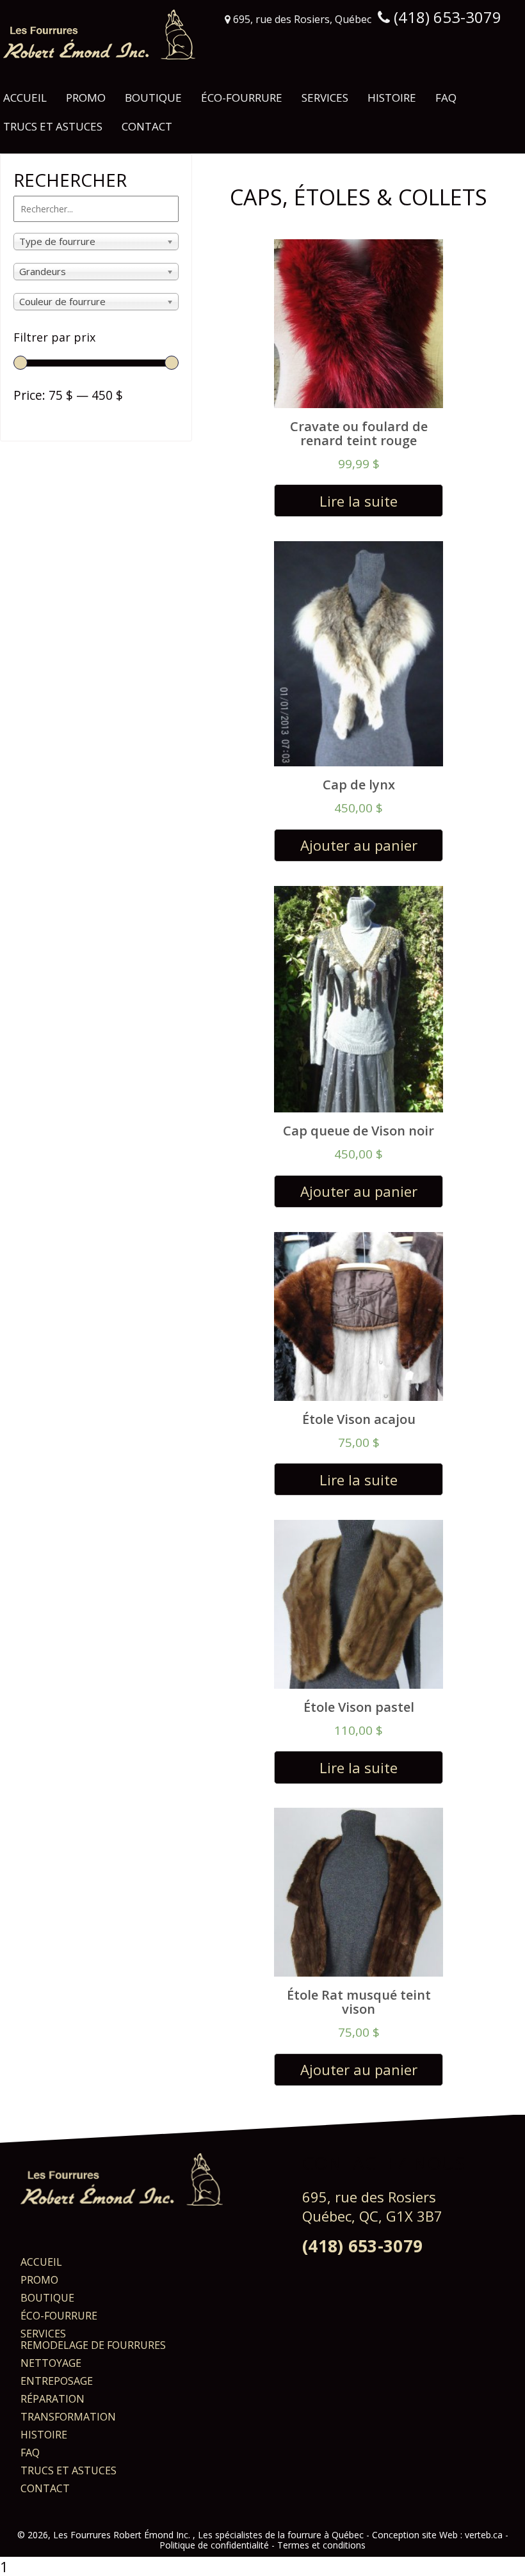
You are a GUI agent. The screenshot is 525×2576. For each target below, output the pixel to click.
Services (325, 98)
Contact (147, 126)
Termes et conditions (321, 2545)
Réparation (52, 2399)
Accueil (25, 98)
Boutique (153, 98)
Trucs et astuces (53, 126)
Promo (86, 98)
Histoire (392, 98)
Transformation (68, 2417)
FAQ (446, 98)
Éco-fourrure (242, 98)
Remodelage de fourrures (93, 2345)
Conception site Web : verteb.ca (437, 2535)
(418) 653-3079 (362, 2246)
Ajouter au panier (359, 845)
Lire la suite (359, 501)
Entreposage (57, 2381)
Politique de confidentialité (214, 2545)
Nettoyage (51, 2363)
